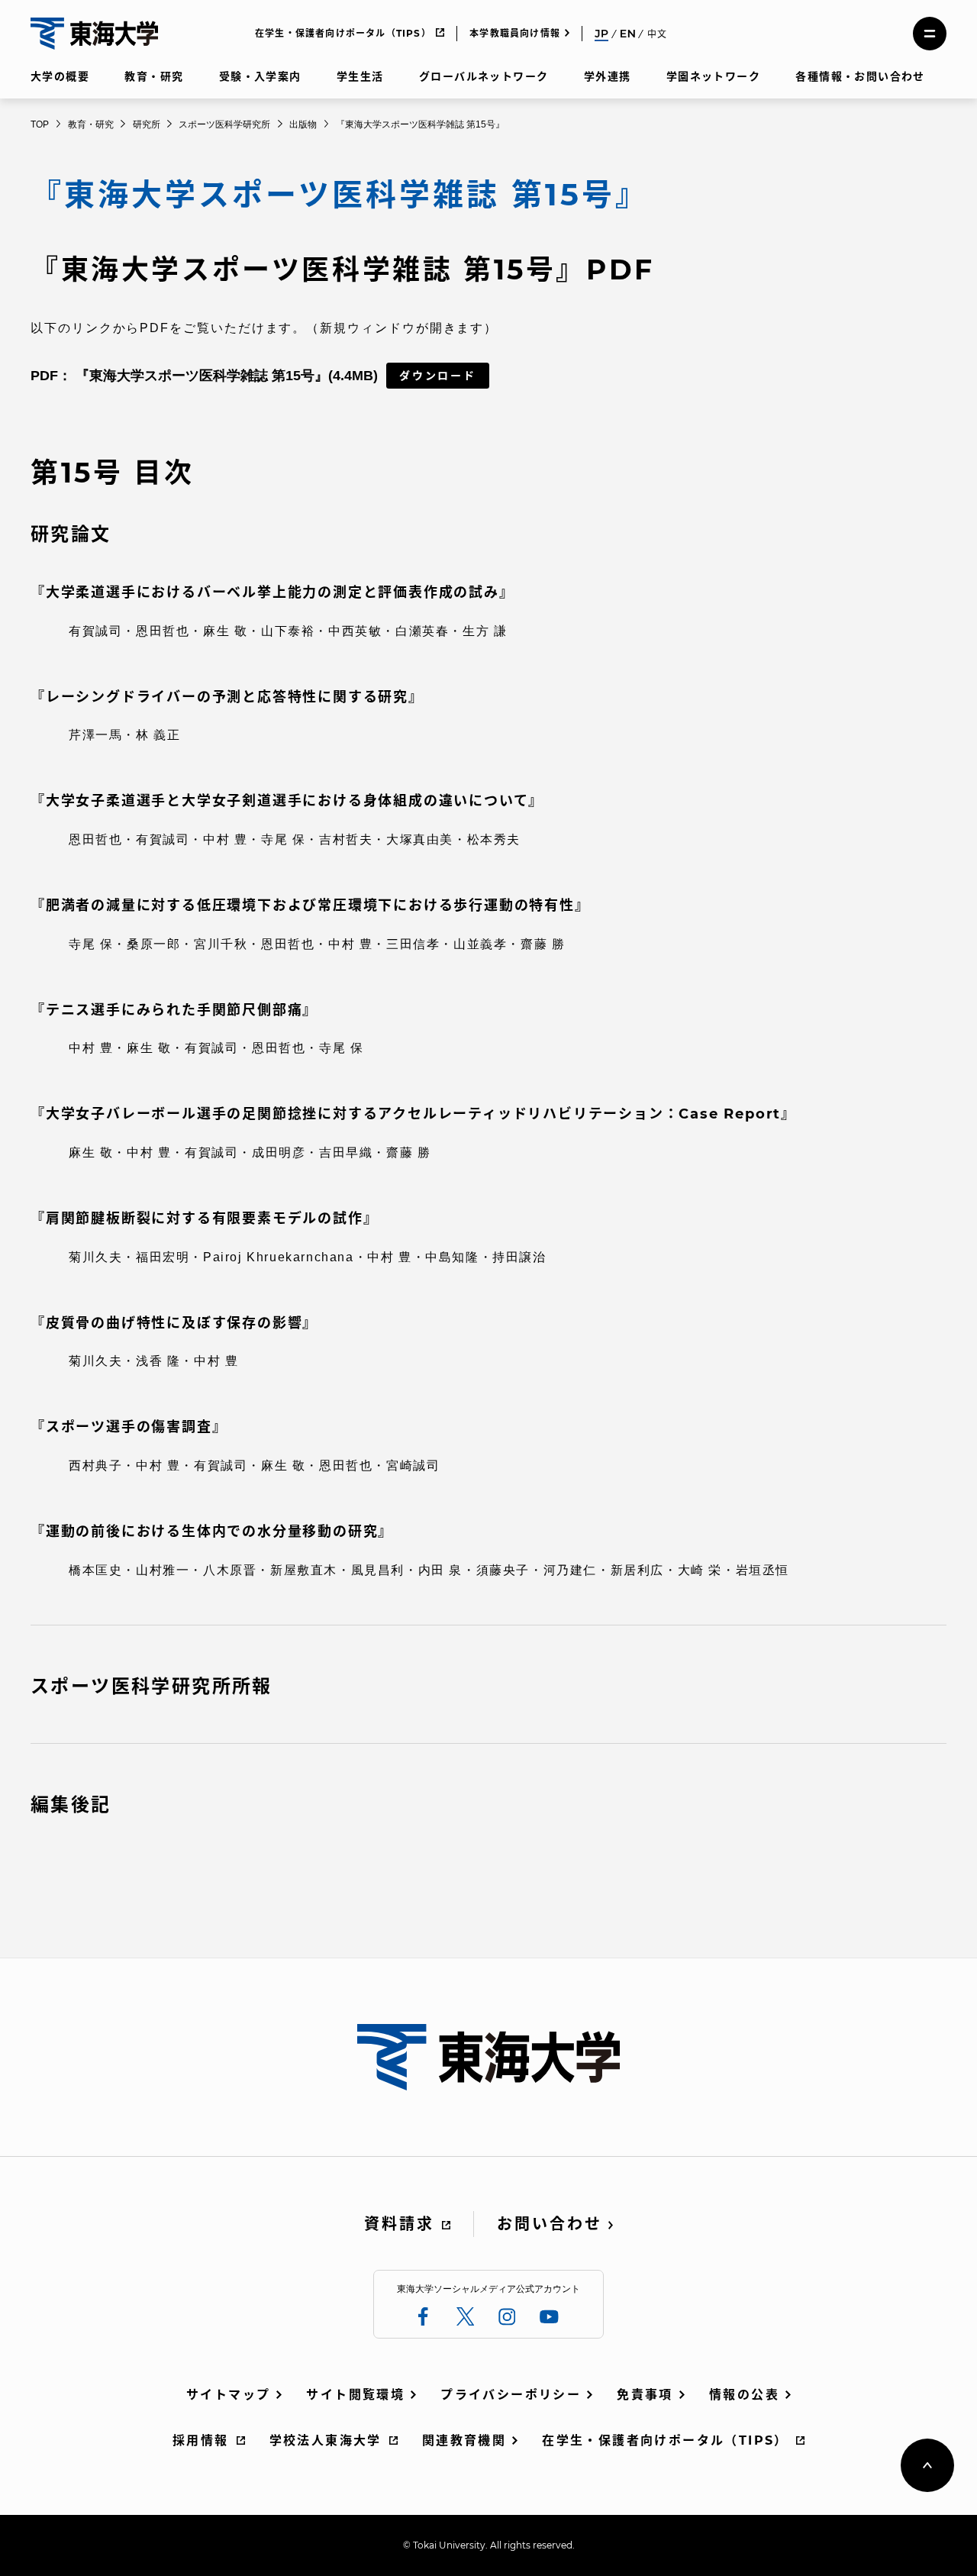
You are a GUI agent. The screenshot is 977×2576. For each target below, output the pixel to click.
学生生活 (360, 76)
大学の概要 (60, 76)
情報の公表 (744, 2395)
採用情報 (201, 2440)
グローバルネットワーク (484, 76)
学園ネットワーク (713, 76)
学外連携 (608, 76)
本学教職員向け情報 (515, 33)
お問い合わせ (550, 2224)
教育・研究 (154, 76)
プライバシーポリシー (511, 2395)
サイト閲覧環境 (355, 2395)
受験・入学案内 (260, 76)
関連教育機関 (464, 2440)
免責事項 (645, 2395)
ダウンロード (438, 376)
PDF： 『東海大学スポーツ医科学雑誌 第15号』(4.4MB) (204, 376)
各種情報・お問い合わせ (860, 76)
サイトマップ (228, 2395)
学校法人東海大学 (326, 2440)
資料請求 (399, 2224)
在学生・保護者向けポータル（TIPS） (343, 33)
